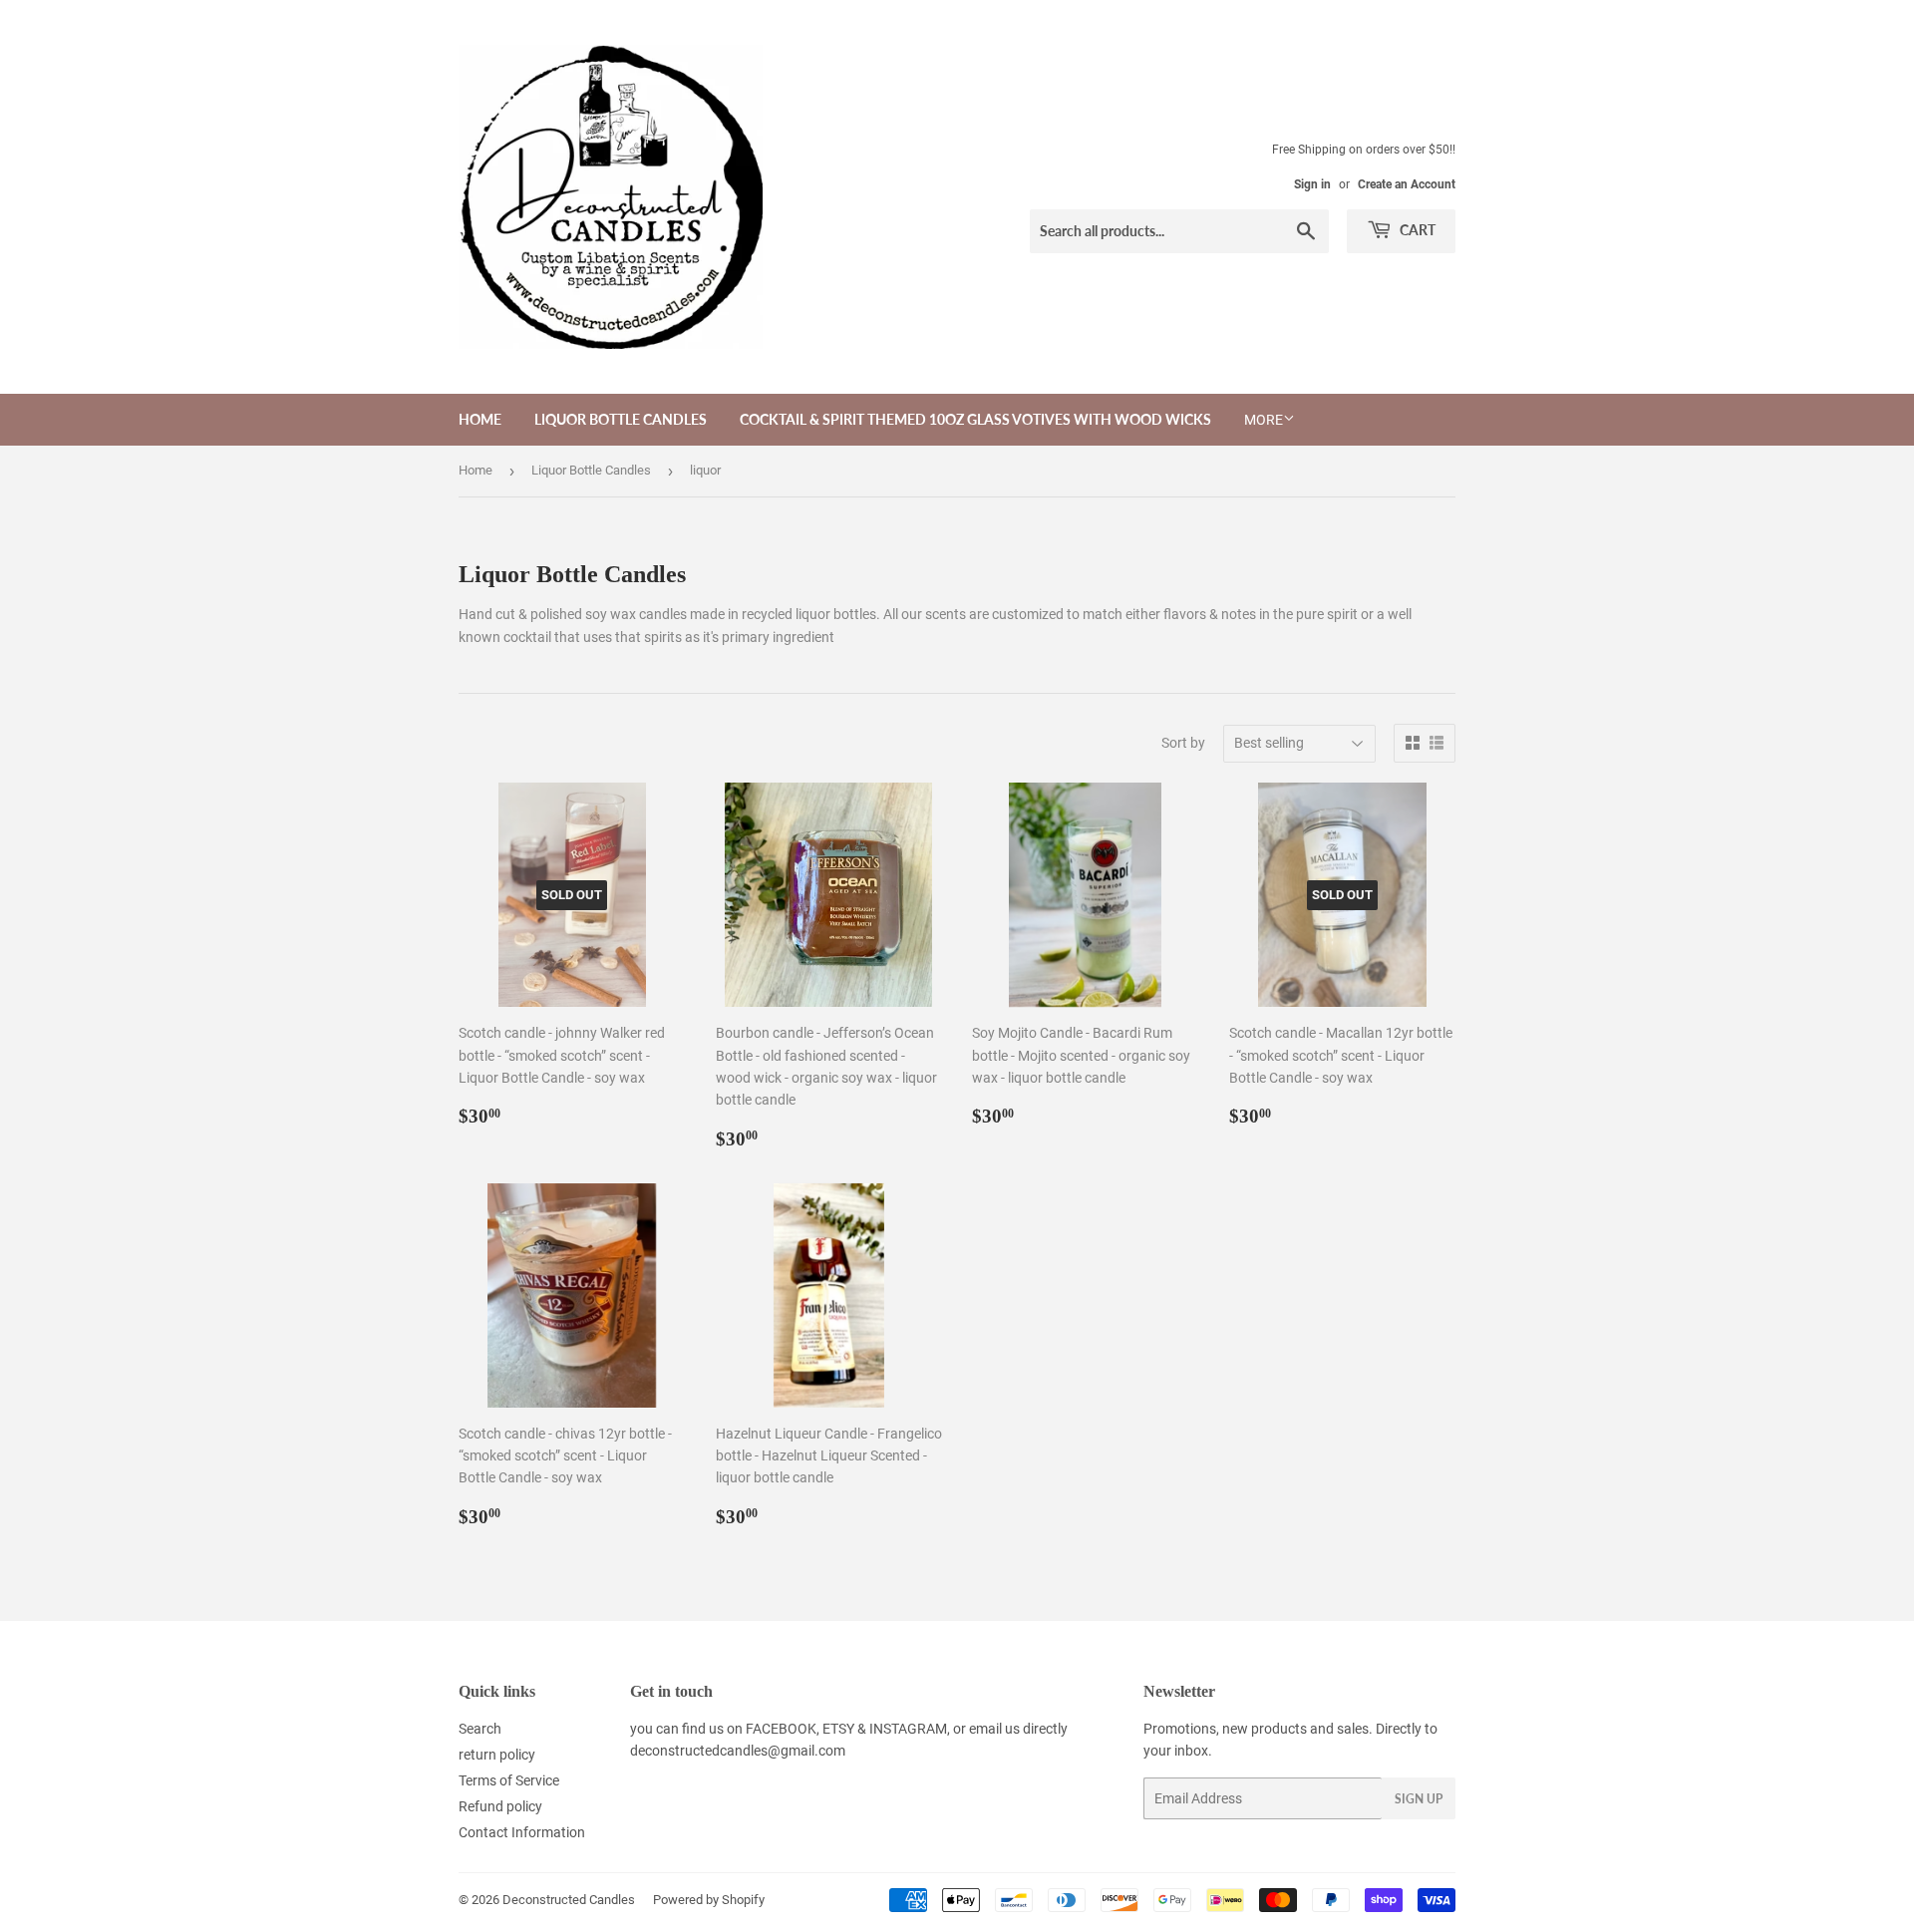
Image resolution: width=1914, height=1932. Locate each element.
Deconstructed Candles (569, 1900)
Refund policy (500, 1806)
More (1264, 420)
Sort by (1183, 743)
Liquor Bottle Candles (621, 419)
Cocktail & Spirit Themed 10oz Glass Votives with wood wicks (975, 419)
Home (480, 419)
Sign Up (1419, 1799)
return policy (497, 1755)
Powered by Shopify (709, 1900)
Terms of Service (509, 1780)
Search (480, 1729)
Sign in (1312, 184)
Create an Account (1407, 184)
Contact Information (522, 1832)
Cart (1416, 230)
